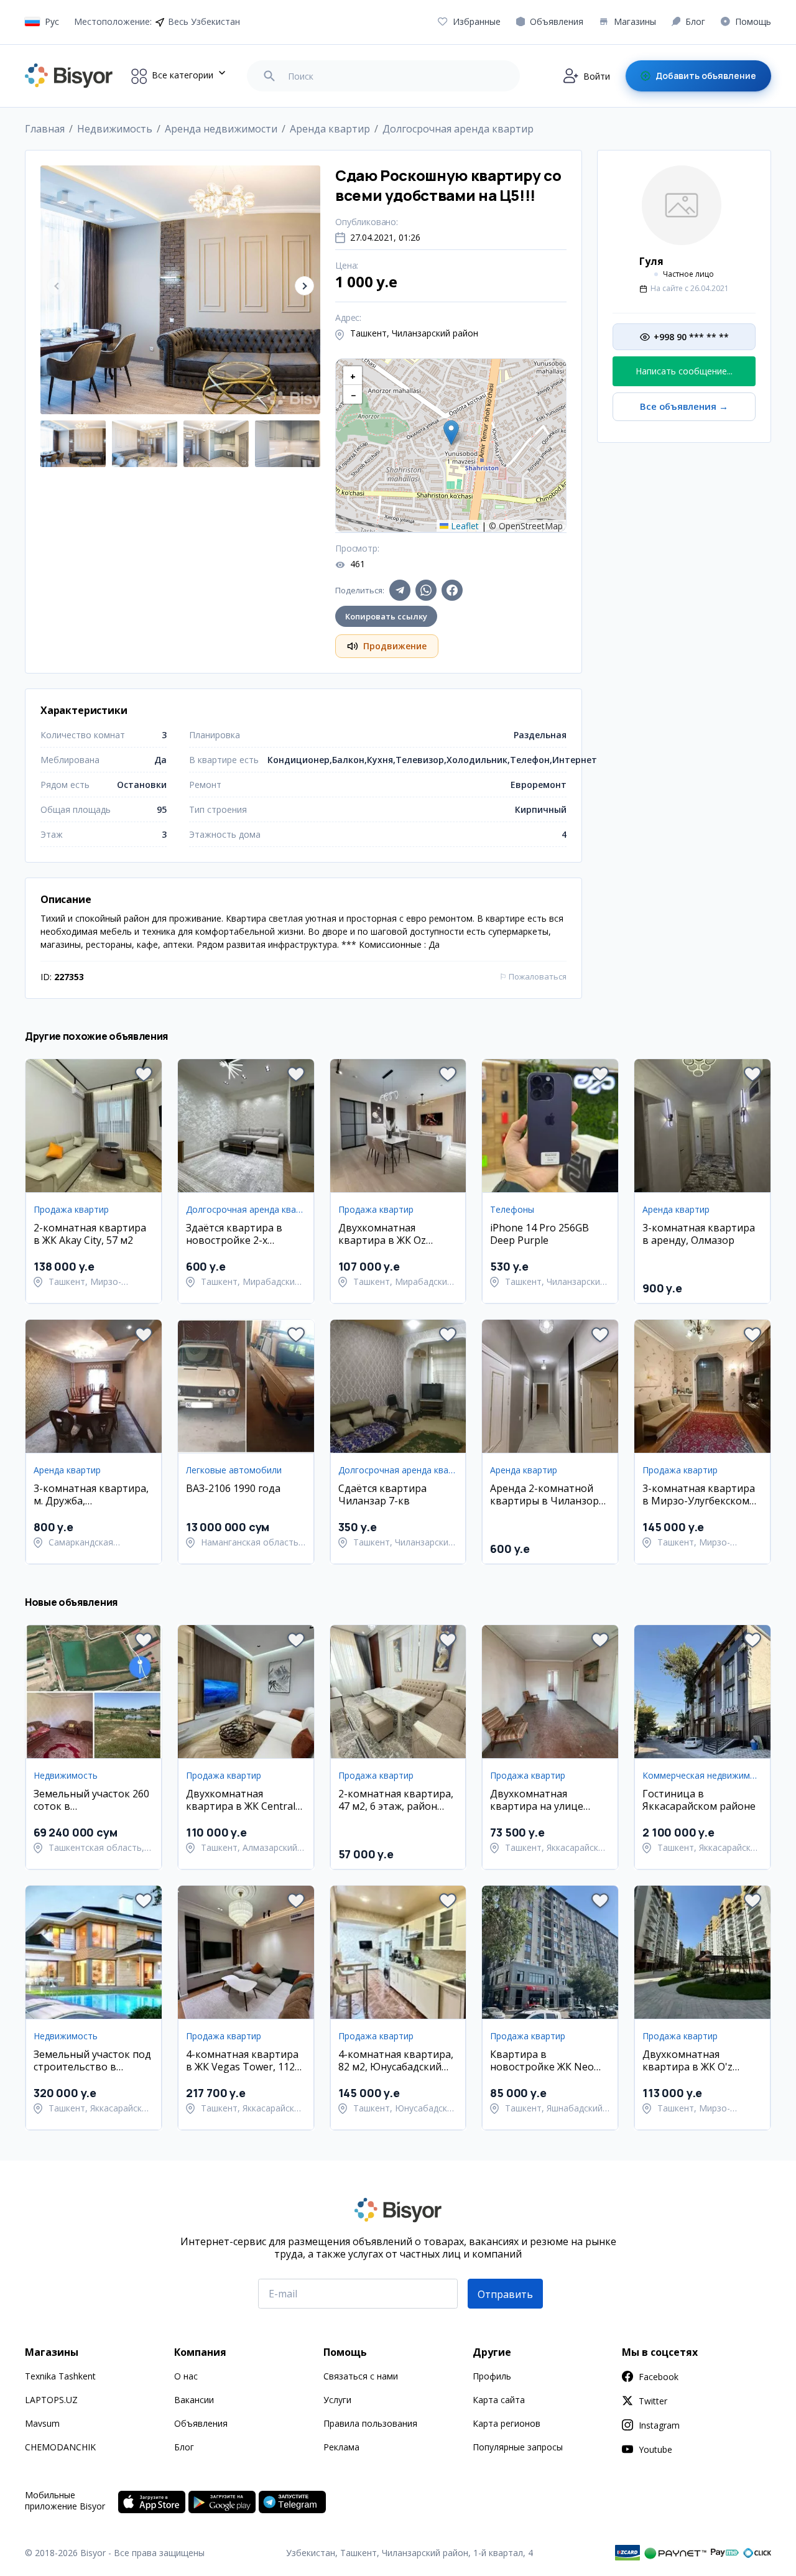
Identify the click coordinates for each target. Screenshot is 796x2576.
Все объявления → (684, 406)
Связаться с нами (361, 2376)
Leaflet (464, 526)
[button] (304, 286)
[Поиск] (269, 76)
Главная (45, 129)
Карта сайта (499, 2400)
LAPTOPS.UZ (51, 2400)
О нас (186, 2376)
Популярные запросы (518, 2447)
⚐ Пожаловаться (533, 976)
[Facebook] (452, 590)
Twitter (653, 2401)
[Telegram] (400, 590)
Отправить (505, 2294)
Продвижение (395, 646)
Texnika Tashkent (60, 2376)
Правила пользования (370, 2423)
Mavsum (42, 2423)
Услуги (337, 2400)
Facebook (659, 2377)
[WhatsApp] (426, 590)
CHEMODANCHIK (60, 2447)
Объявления (201, 2423)
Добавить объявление (706, 76)
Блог (184, 2447)
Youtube (655, 2449)
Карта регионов (507, 2423)
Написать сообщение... (684, 371)
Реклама (341, 2447)
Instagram (659, 2425)
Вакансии (194, 2400)
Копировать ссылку (386, 616)
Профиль (492, 2376)
